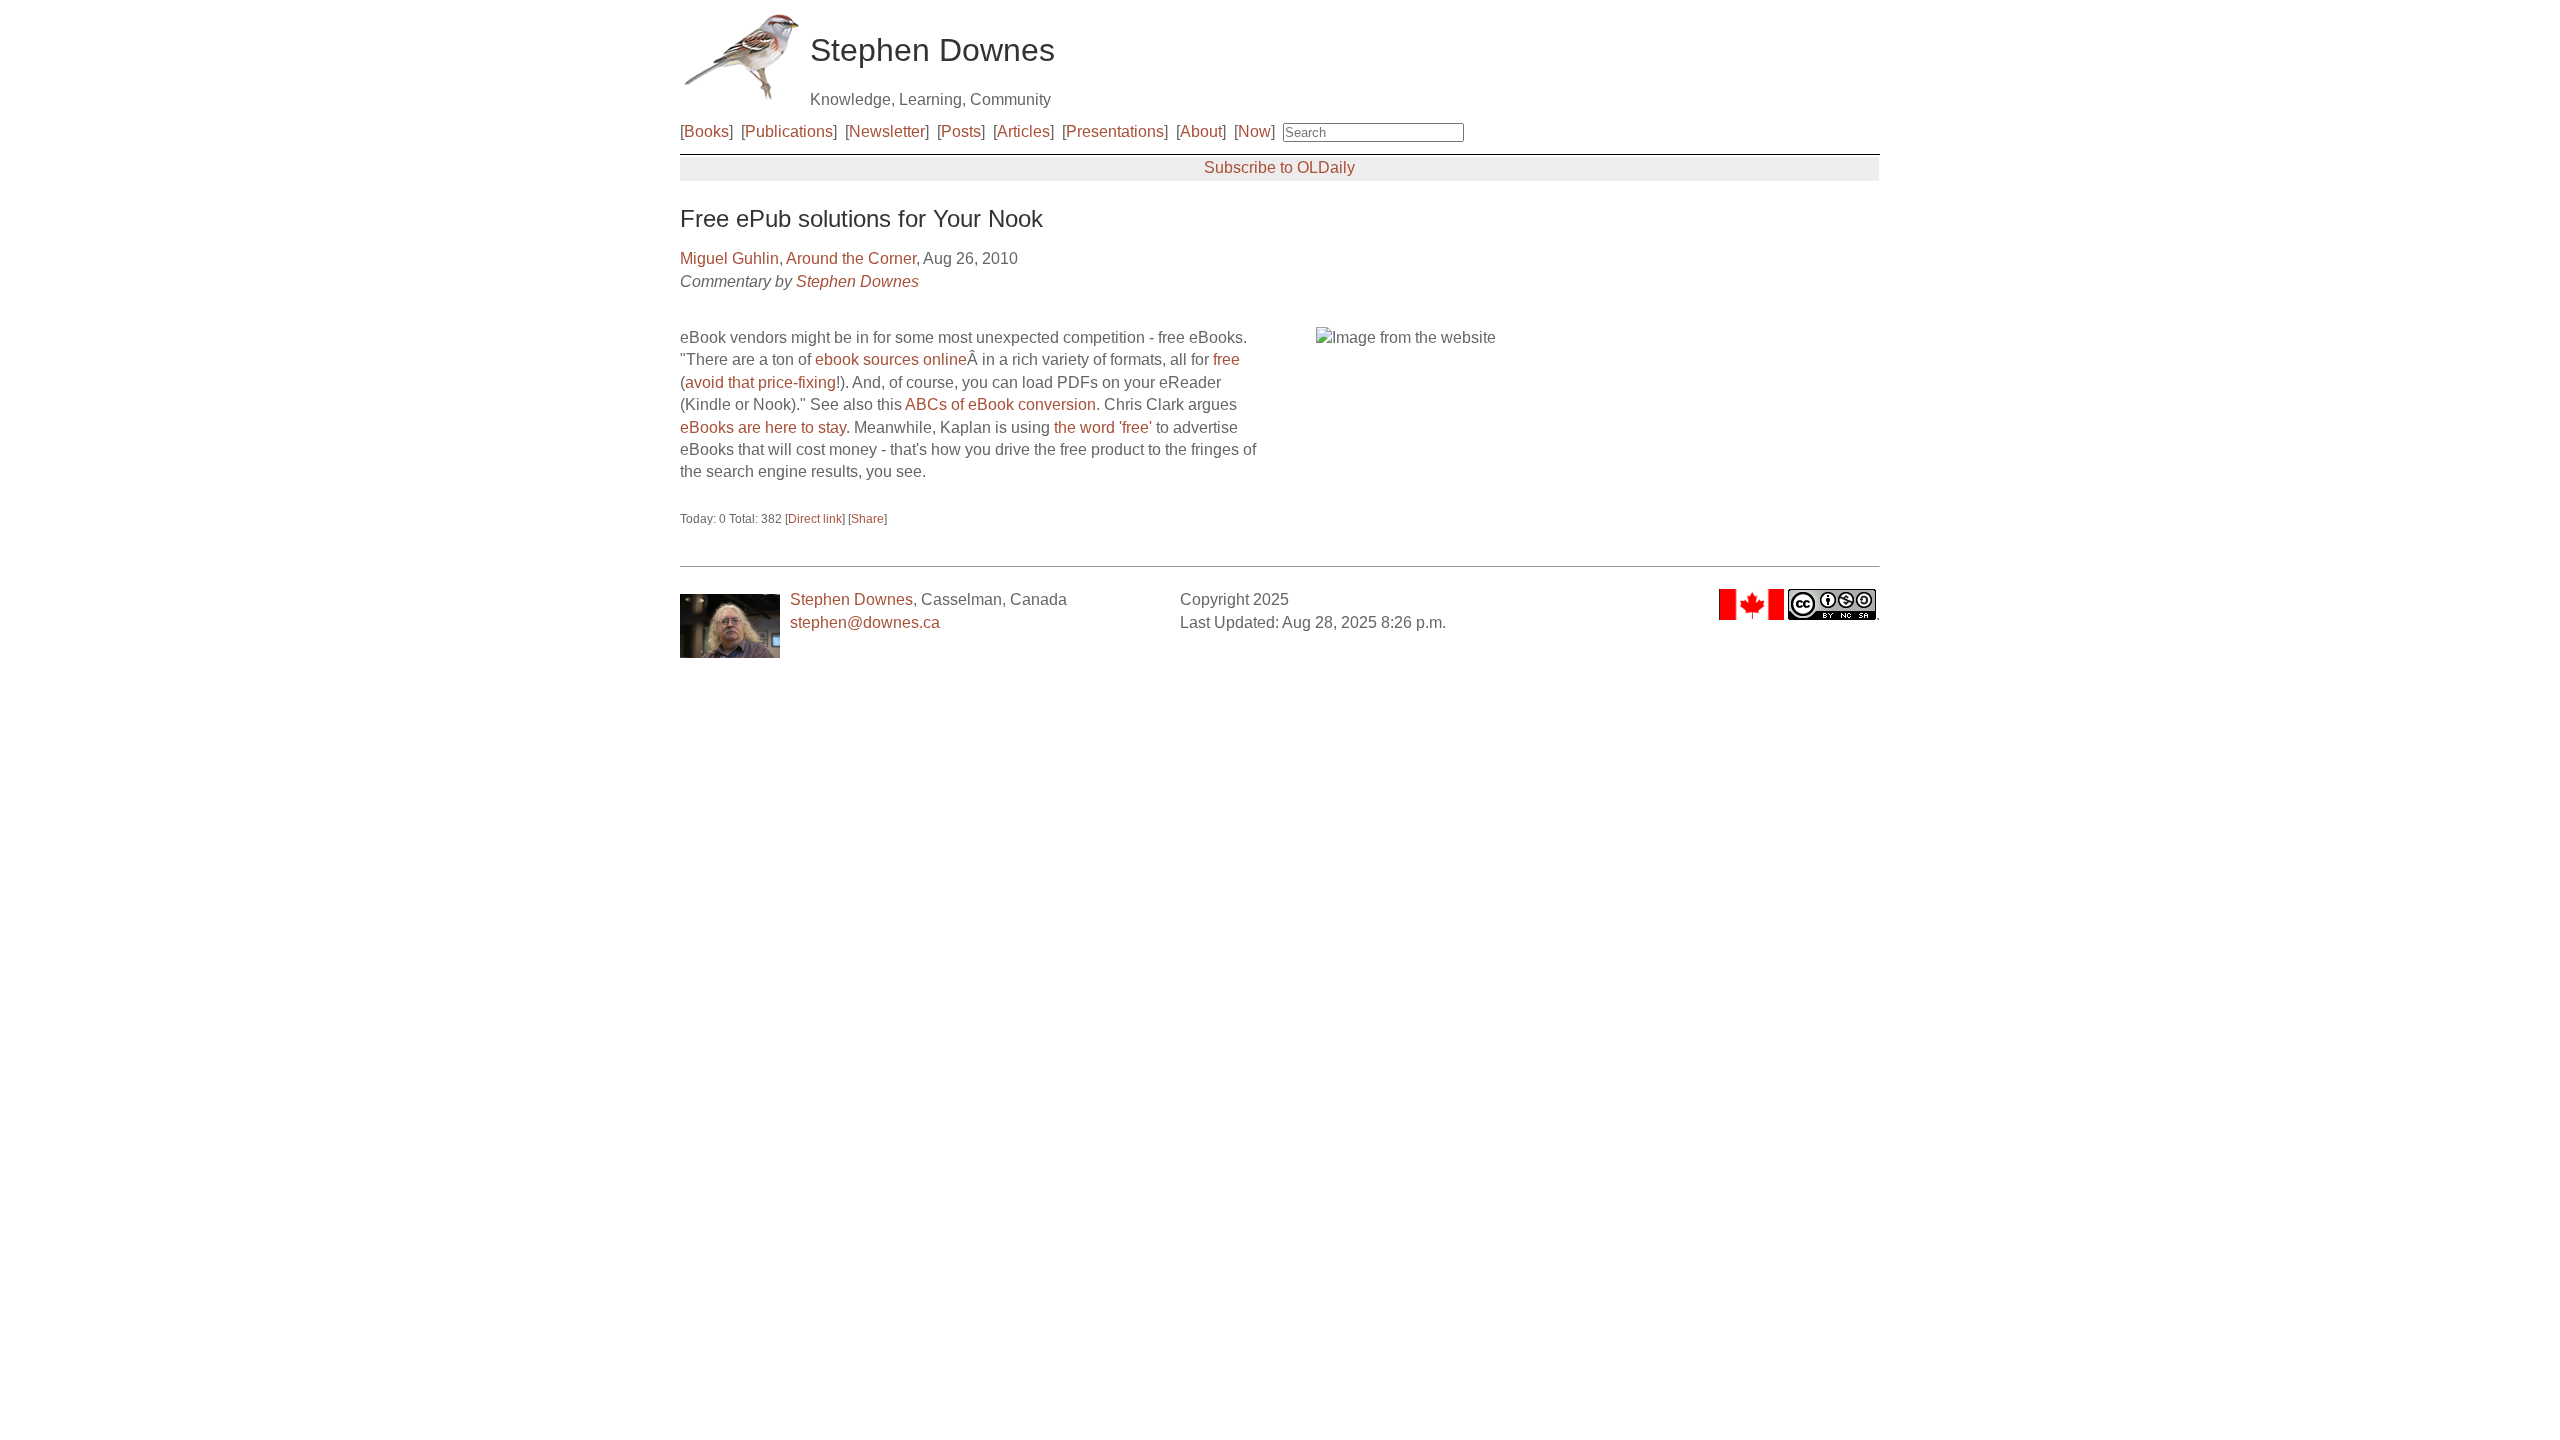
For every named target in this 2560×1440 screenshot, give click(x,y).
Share (867, 519)
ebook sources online (891, 359)
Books (706, 131)
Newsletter (887, 131)
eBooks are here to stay (763, 427)
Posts (961, 131)
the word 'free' (1103, 427)
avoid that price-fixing (760, 382)
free (1226, 359)
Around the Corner (851, 258)
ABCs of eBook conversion (1000, 404)
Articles (1023, 131)
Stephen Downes (857, 281)
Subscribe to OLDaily (1279, 167)
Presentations (1115, 131)
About (1201, 131)
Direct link (815, 519)
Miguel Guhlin (729, 258)
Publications (789, 131)
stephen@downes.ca (865, 622)
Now (1254, 131)
